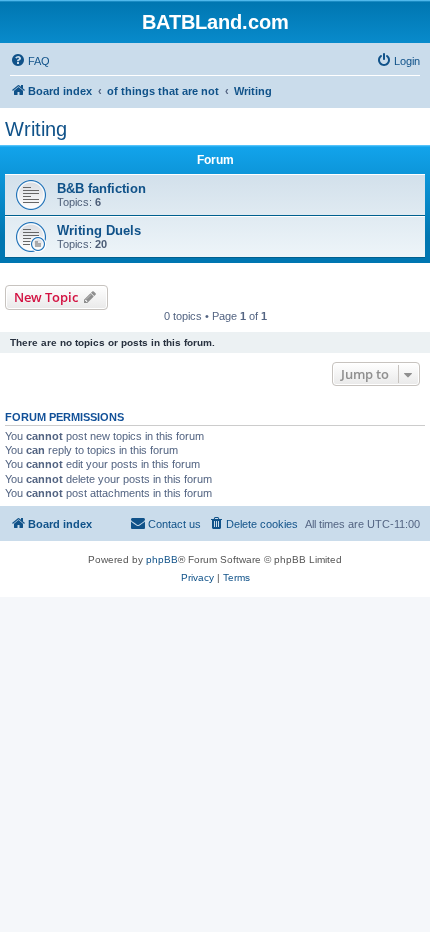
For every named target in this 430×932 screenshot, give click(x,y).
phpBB (162, 559)
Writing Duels (99, 230)
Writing (36, 129)
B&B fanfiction (101, 188)
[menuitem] (30, 61)
